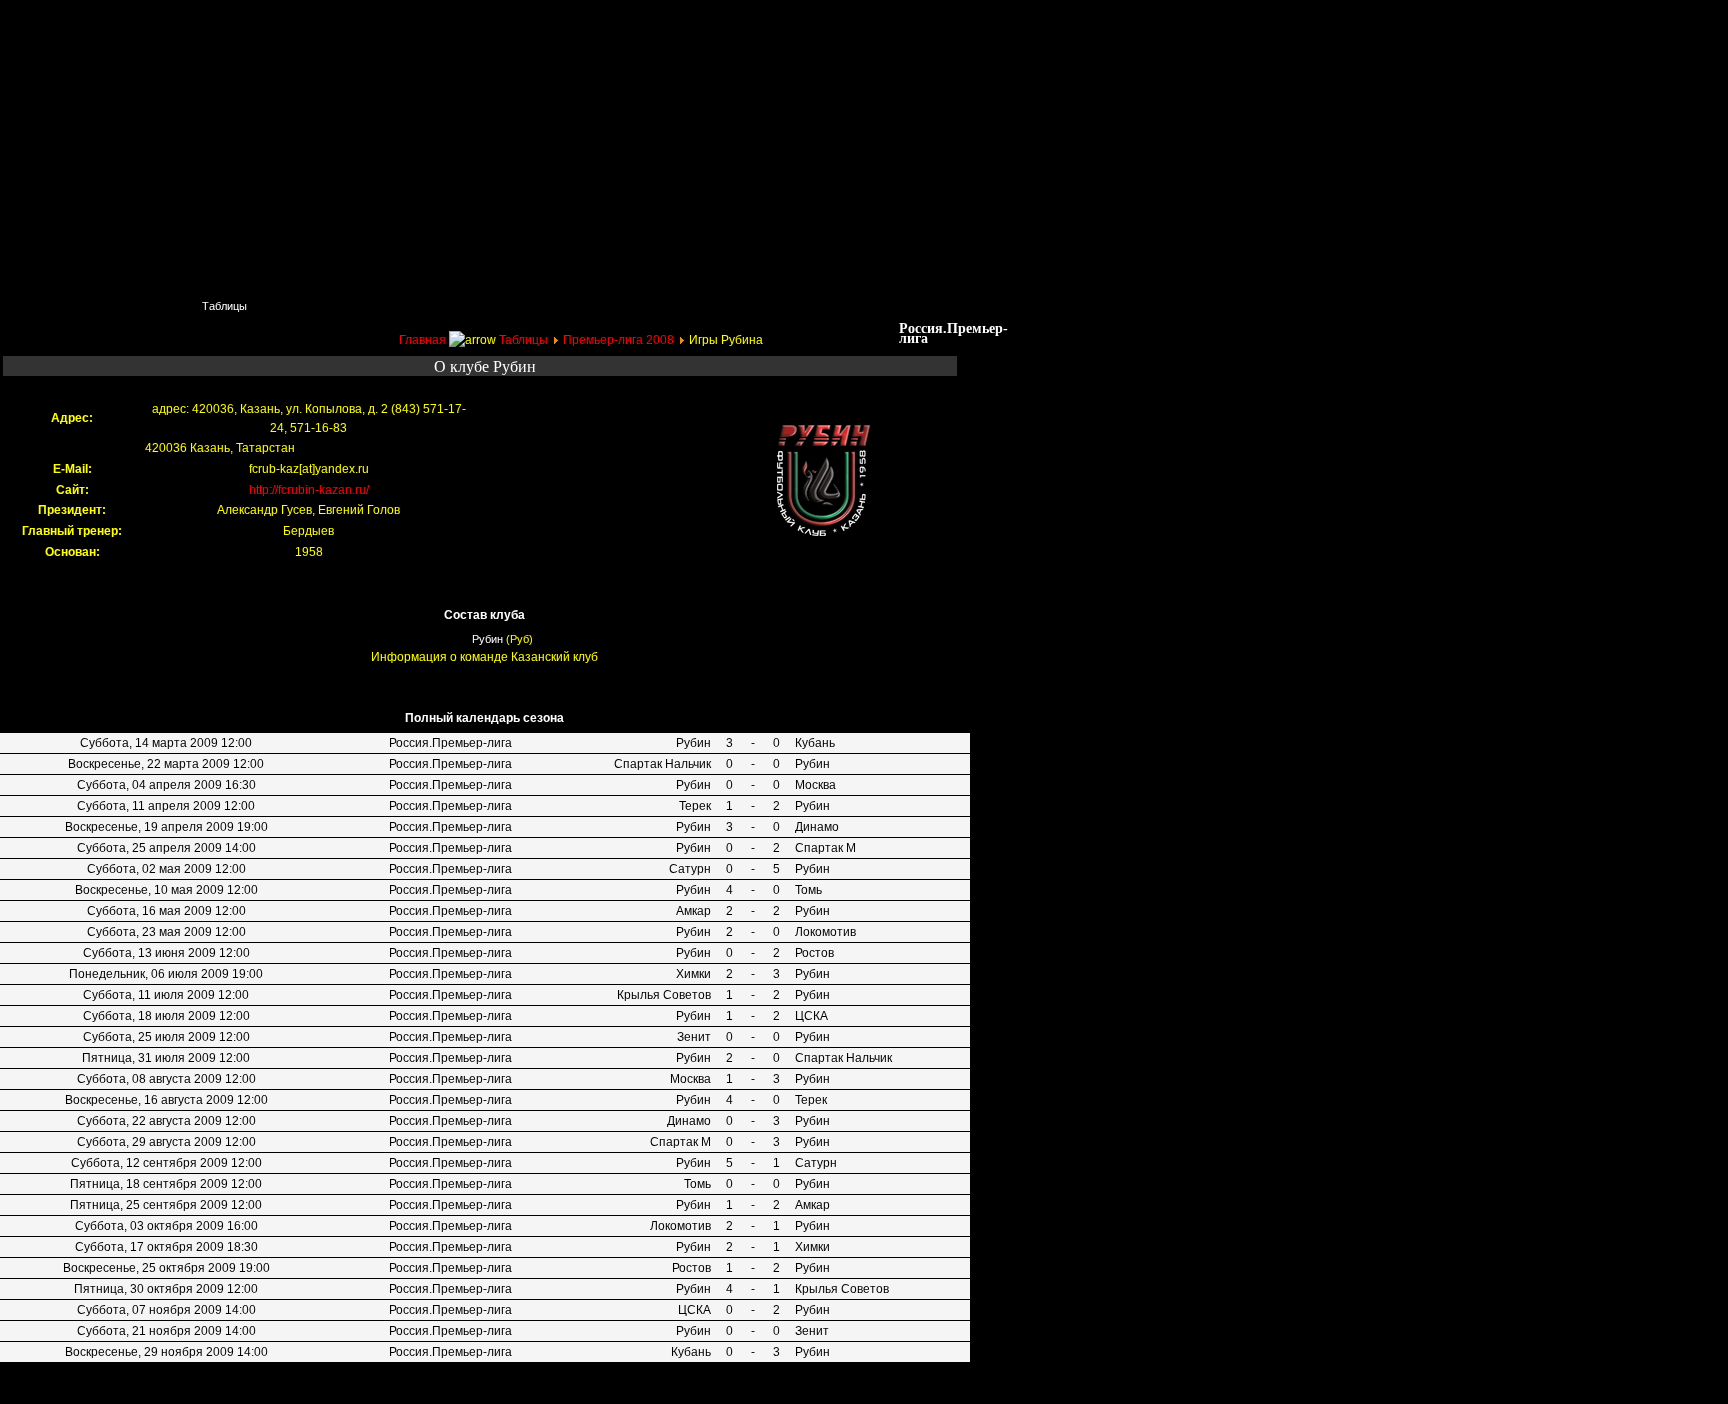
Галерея (719, 306)
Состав (414, 306)
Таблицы (224, 306)
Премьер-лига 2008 (618, 340)
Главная (46, 306)
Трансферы (617, 306)
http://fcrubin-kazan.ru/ (309, 490)
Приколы (321, 306)
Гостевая (901, 306)
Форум (809, 306)
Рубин (487, 639)
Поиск (134, 306)
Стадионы (510, 306)
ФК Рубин (150, 25)
